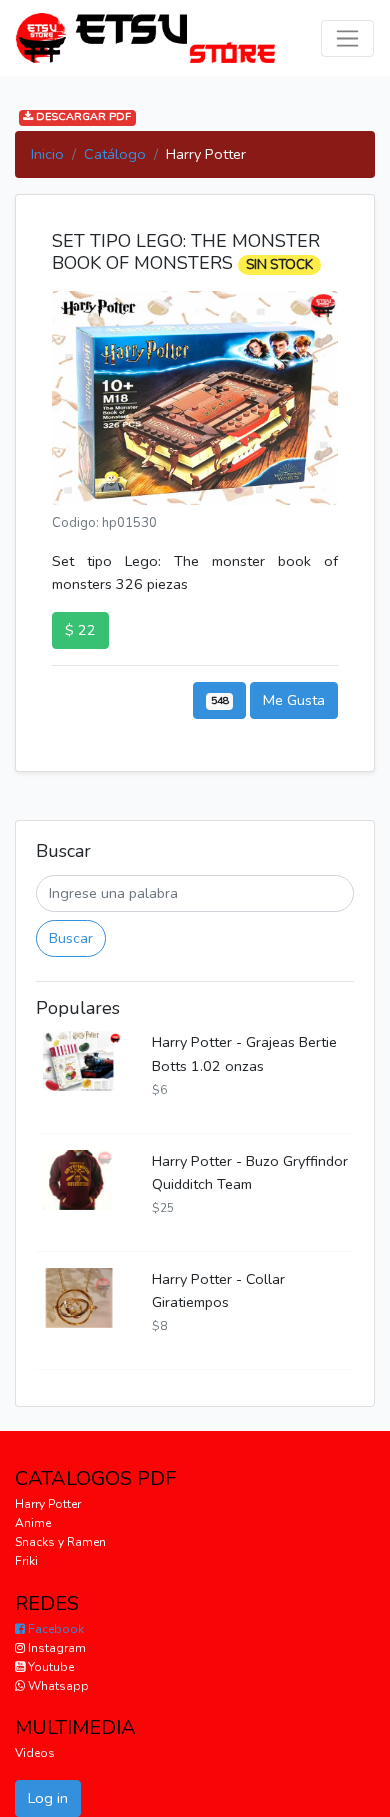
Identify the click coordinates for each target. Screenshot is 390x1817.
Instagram (55, 1648)
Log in (48, 1798)
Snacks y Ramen (60, 1542)
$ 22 (80, 630)
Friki (26, 1561)
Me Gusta (294, 700)
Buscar (71, 938)
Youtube (49, 1667)
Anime (33, 1523)
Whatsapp (57, 1686)
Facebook (54, 1629)
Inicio (47, 154)
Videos (35, 1753)
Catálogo (115, 154)
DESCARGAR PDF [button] (82, 117)
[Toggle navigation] (347, 38)
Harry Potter (48, 1504)
